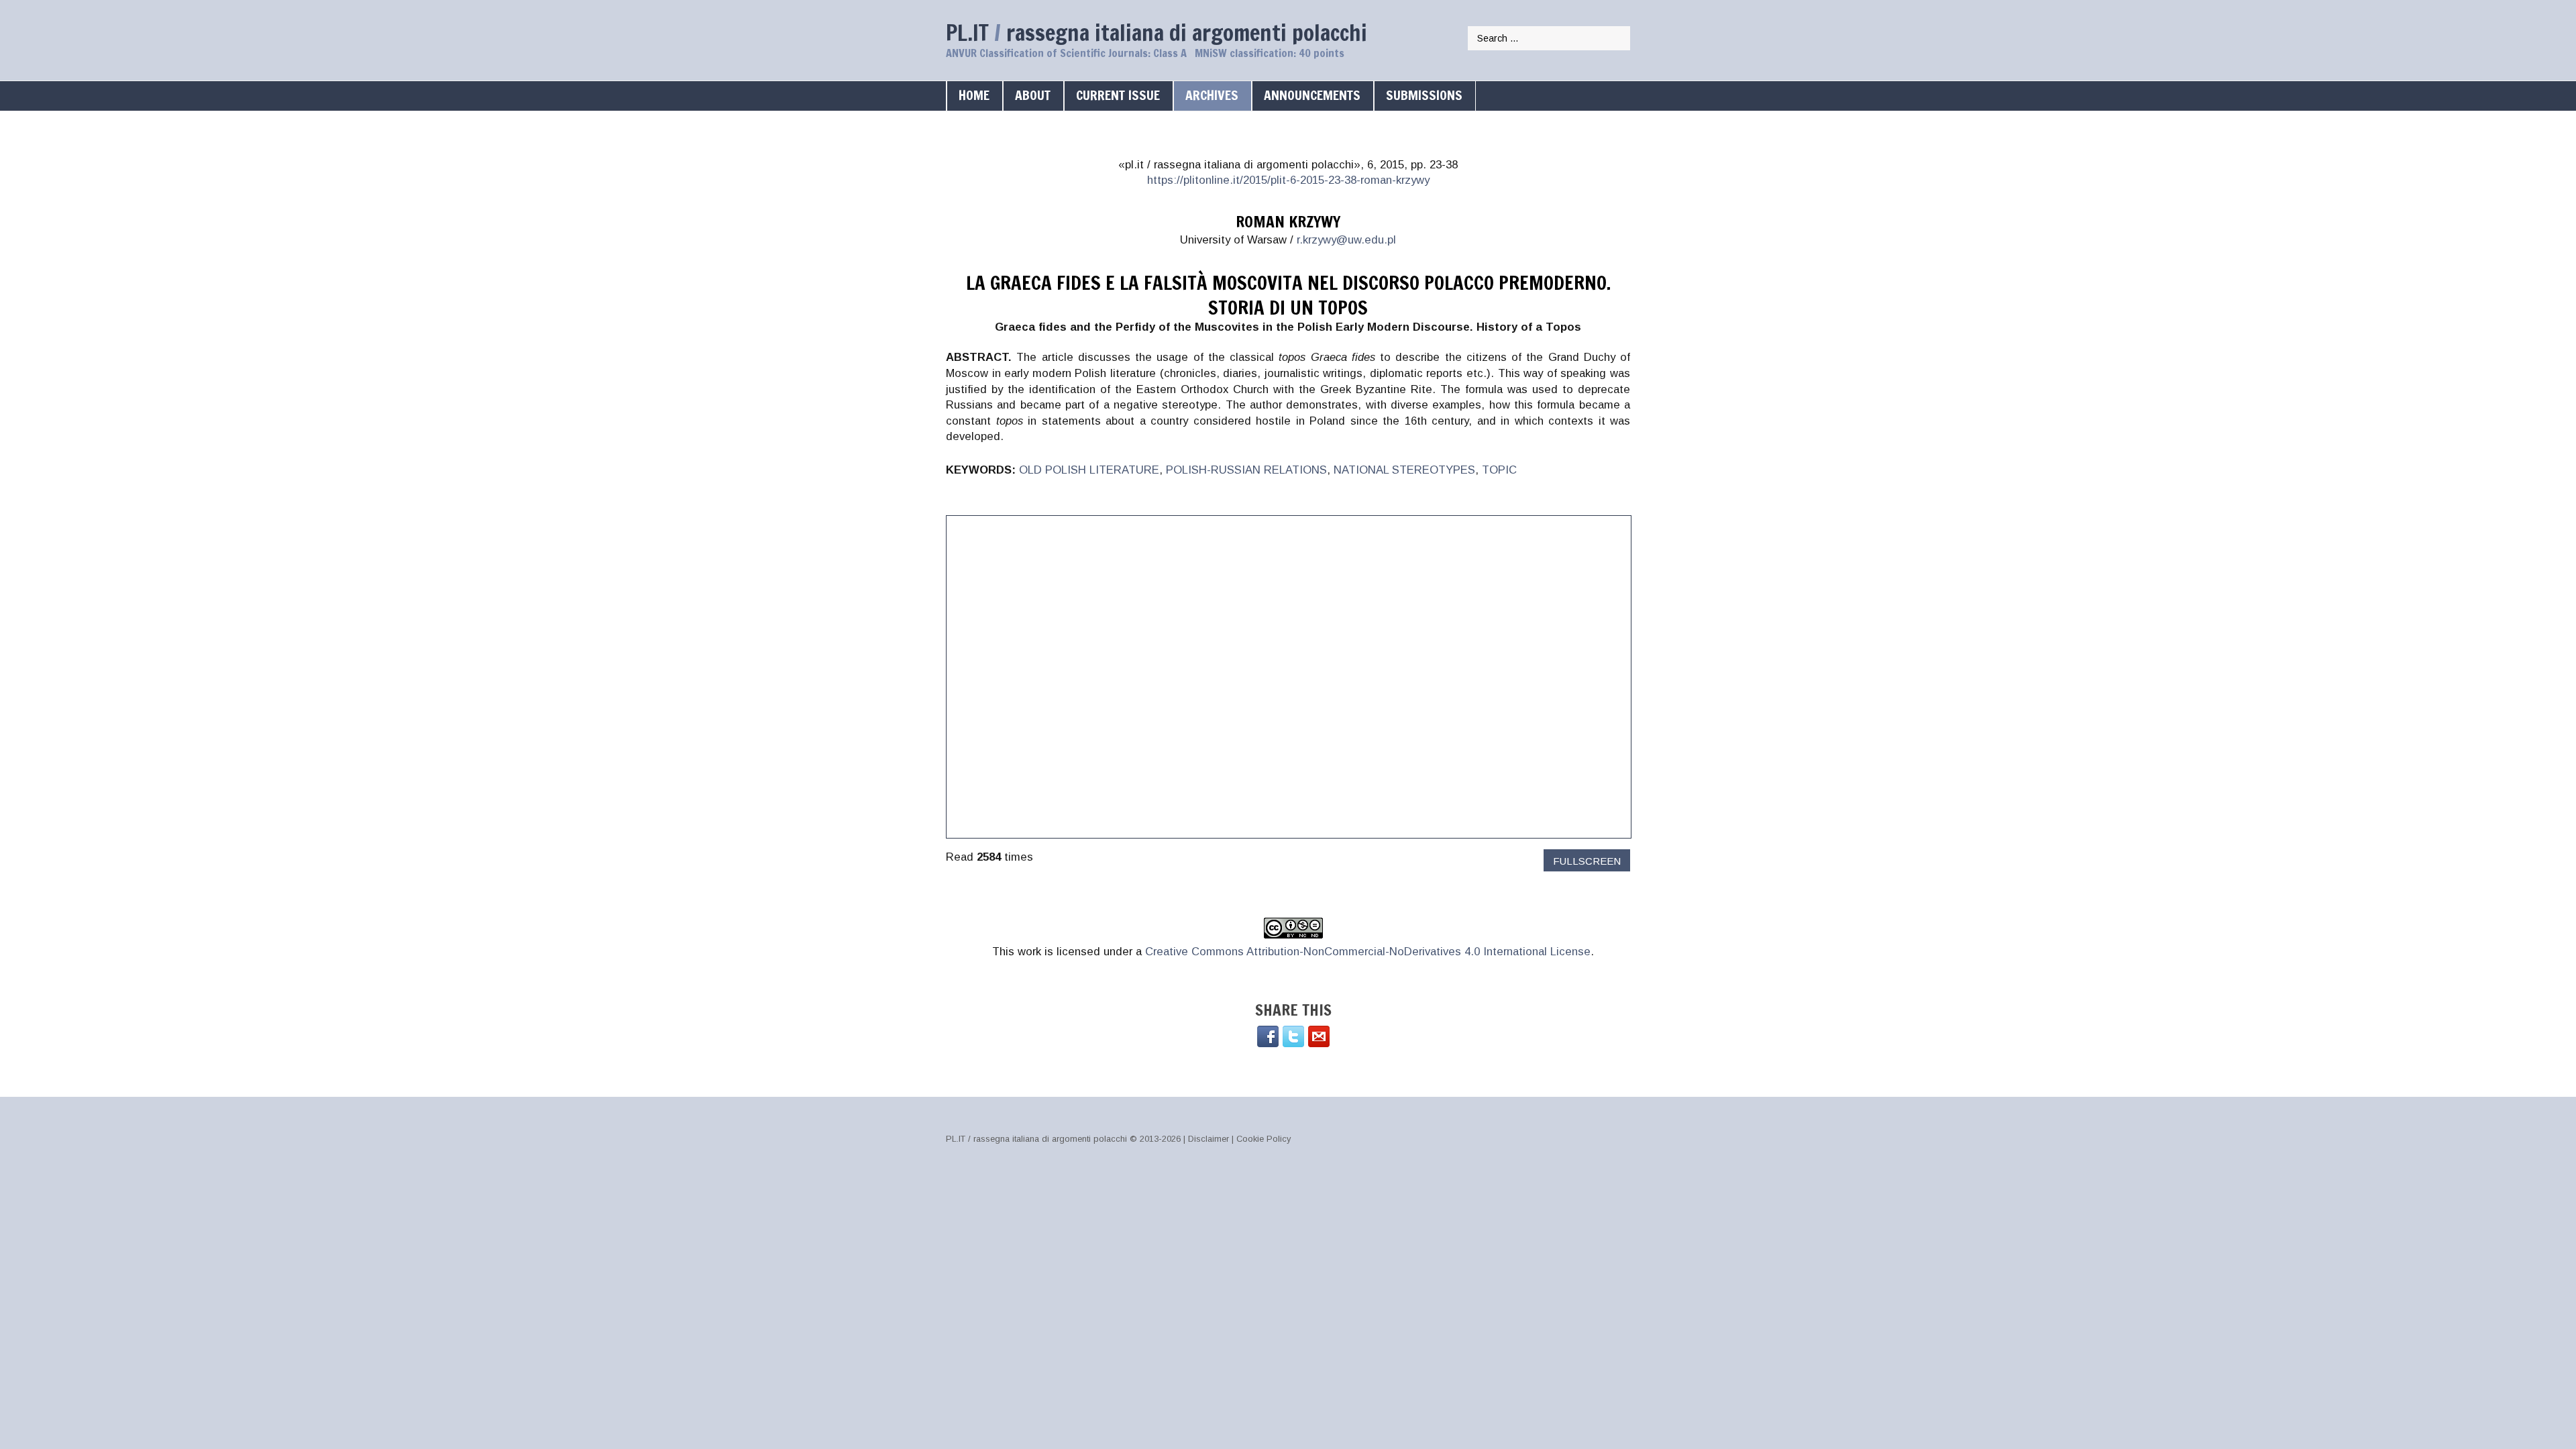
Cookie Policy (1264, 1139)
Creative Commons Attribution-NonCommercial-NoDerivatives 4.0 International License (1368, 952)
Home (974, 95)
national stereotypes (1404, 470)
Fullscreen (1587, 861)
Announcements (1312, 95)
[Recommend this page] (1319, 1036)
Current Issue (1118, 95)
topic (1499, 470)
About (1033, 95)
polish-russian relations (1246, 470)
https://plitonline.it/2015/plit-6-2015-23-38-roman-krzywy (1288, 180)
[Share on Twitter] (1293, 1036)
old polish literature (1089, 470)
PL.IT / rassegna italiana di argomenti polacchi (1036, 1139)
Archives (1212, 95)
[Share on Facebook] (1268, 1036)
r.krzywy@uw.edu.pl (1346, 240)
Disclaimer (1209, 1139)
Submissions (1424, 95)
